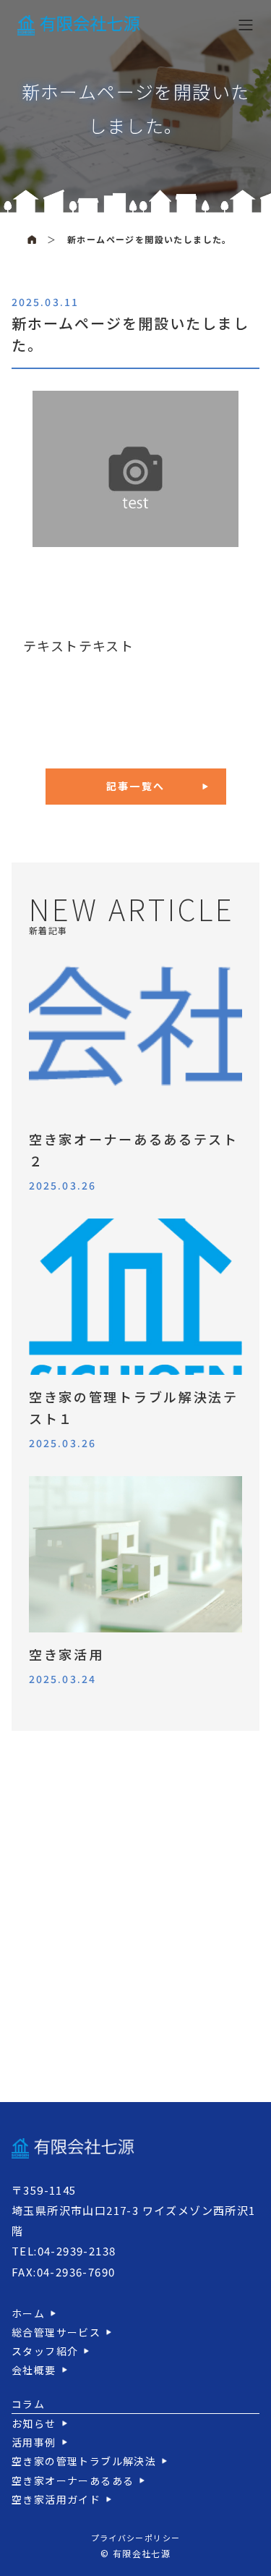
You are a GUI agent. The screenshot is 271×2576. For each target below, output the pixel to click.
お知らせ (34, 2423)
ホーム (28, 2313)
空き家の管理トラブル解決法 (84, 2461)
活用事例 (34, 2442)
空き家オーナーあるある (73, 2480)
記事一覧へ (135, 786)
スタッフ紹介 (45, 2351)
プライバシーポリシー (136, 2538)
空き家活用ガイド (56, 2499)
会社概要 (34, 2370)
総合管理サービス (56, 2332)
